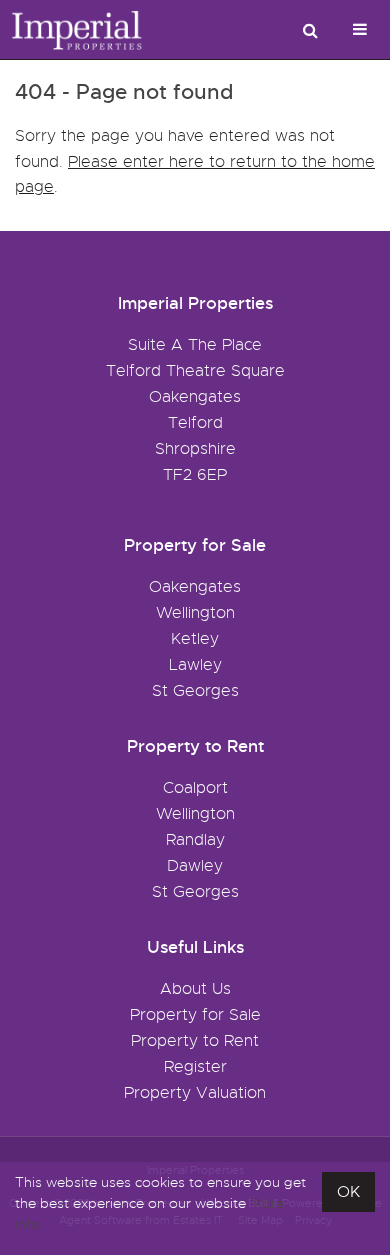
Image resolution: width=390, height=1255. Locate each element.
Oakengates (195, 587)
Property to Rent (195, 1041)
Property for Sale (195, 1015)
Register (195, 1067)
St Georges (195, 691)
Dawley (195, 866)
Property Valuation (195, 1093)
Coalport (195, 788)
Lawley (195, 665)
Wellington (195, 613)
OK (348, 1192)
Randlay (195, 840)
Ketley (195, 639)
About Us (195, 989)
